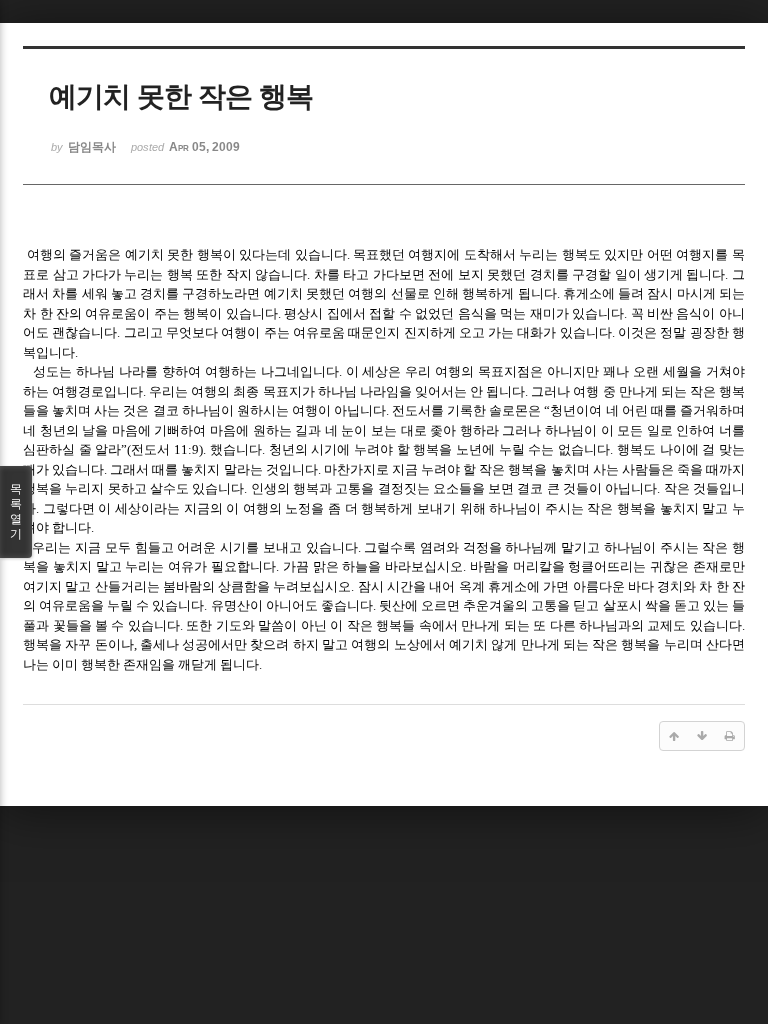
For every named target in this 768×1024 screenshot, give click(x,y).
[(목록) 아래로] (702, 736)
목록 (16, 511)
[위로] (674, 736)
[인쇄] (730, 736)
